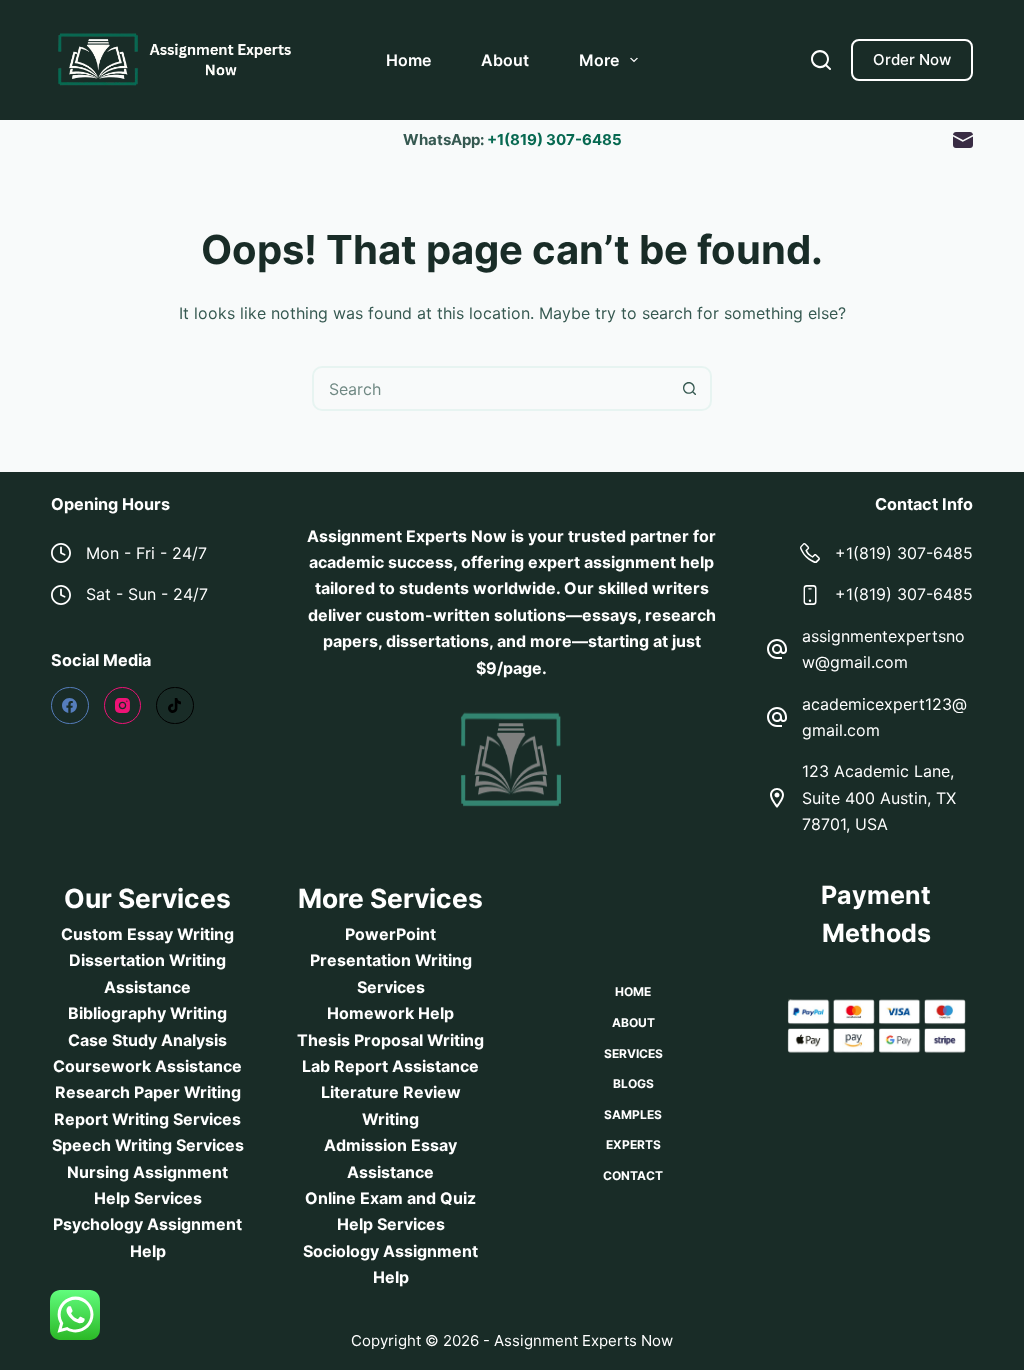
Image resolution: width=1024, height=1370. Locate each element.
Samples (633, 1114)
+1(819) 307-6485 (554, 139)
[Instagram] (123, 706)
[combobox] (491, 388)
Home (408, 60)
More (599, 60)
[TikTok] (175, 706)
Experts (633, 1144)
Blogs (633, 1083)
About (505, 60)
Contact (633, 1175)
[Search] (821, 60)
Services (633, 1053)
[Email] (963, 140)
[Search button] (689, 388)
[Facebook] (70, 706)
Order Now (912, 59)
